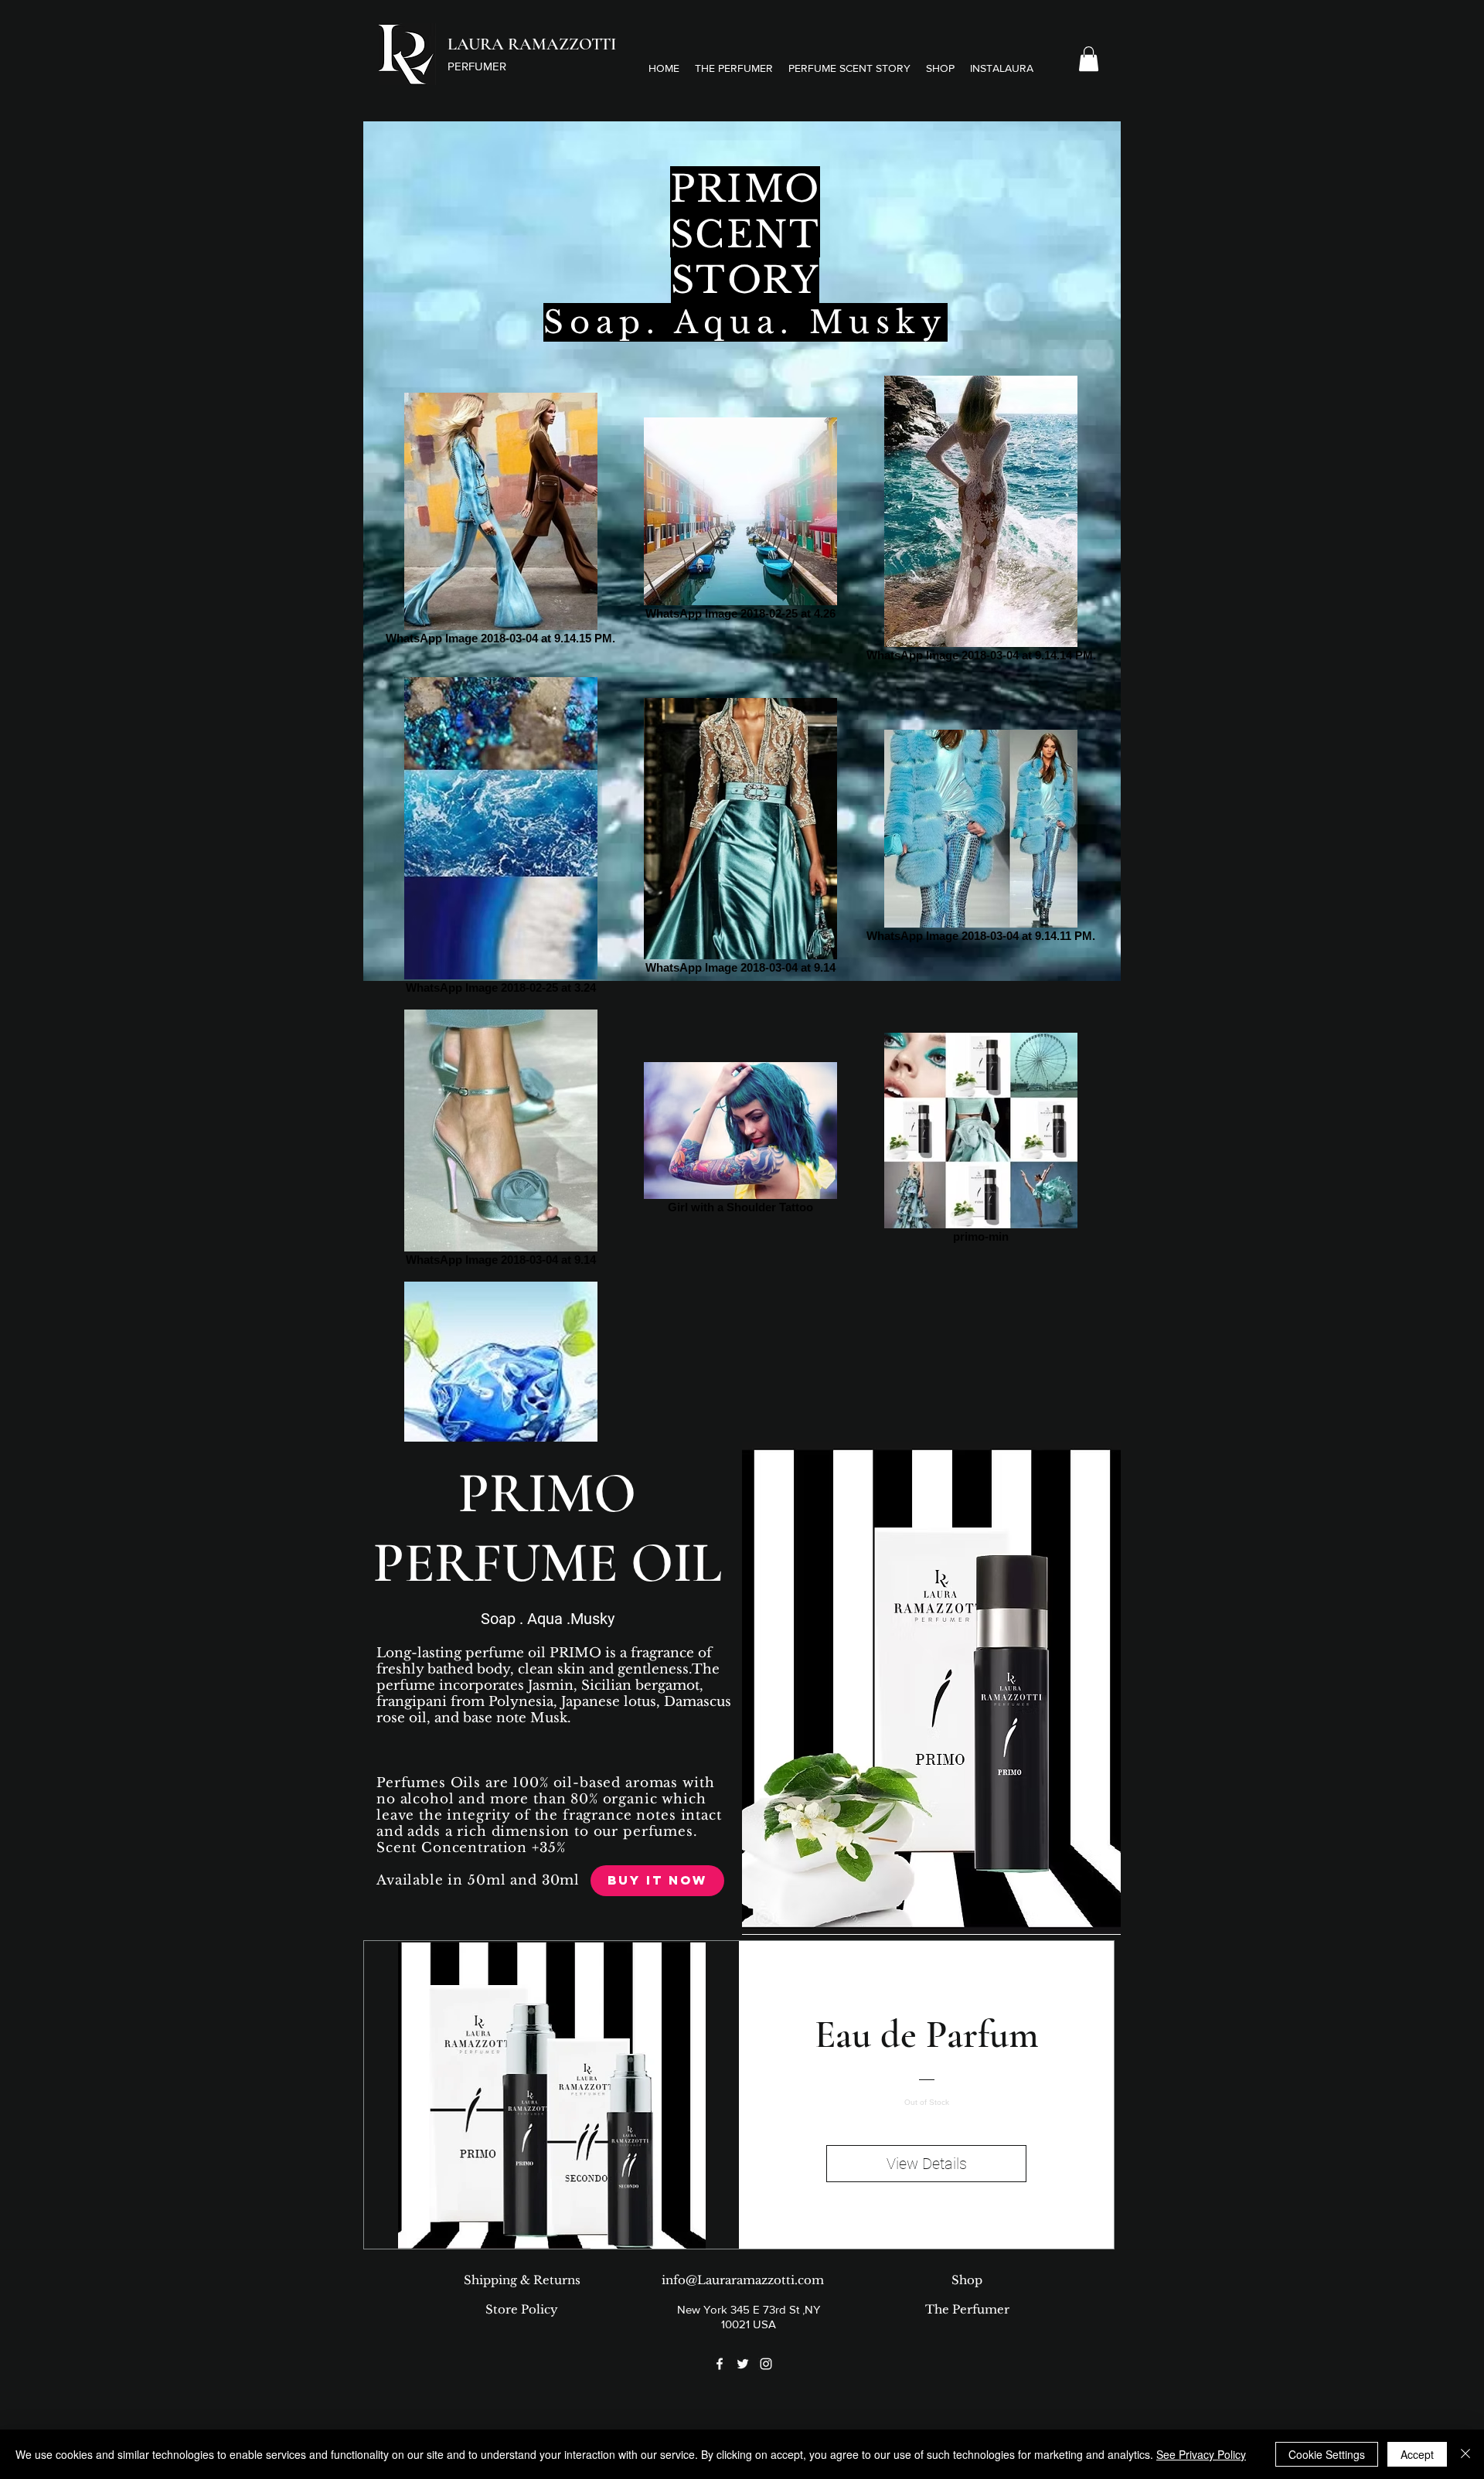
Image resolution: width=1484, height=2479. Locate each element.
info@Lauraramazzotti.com (743, 2280)
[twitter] (743, 2364)
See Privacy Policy (1201, 2454)
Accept (1417, 2454)
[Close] (1465, 2454)
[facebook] (720, 2364)
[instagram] (766, 2364)
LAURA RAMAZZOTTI (532, 44)
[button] (849, 68)
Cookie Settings (1327, 2454)
